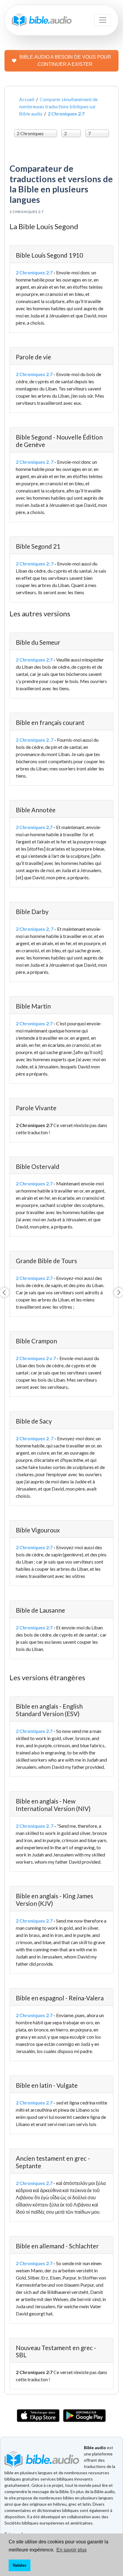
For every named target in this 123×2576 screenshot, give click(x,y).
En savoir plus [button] (72, 2550)
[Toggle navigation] (103, 20)
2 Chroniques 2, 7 (35, 929)
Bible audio (95, 2447)
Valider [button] (19, 2565)
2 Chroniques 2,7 (34, 827)
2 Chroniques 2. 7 (35, 462)
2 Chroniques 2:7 (34, 272)
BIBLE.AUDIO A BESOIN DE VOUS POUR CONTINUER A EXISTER (65, 61)
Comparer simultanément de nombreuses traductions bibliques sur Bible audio (58, 106)
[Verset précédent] (4, 1292)
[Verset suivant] (119, 1292)
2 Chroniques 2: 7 (35, 564)
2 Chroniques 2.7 (34, 374)
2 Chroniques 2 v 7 (36, 1358)
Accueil (27, 99)
